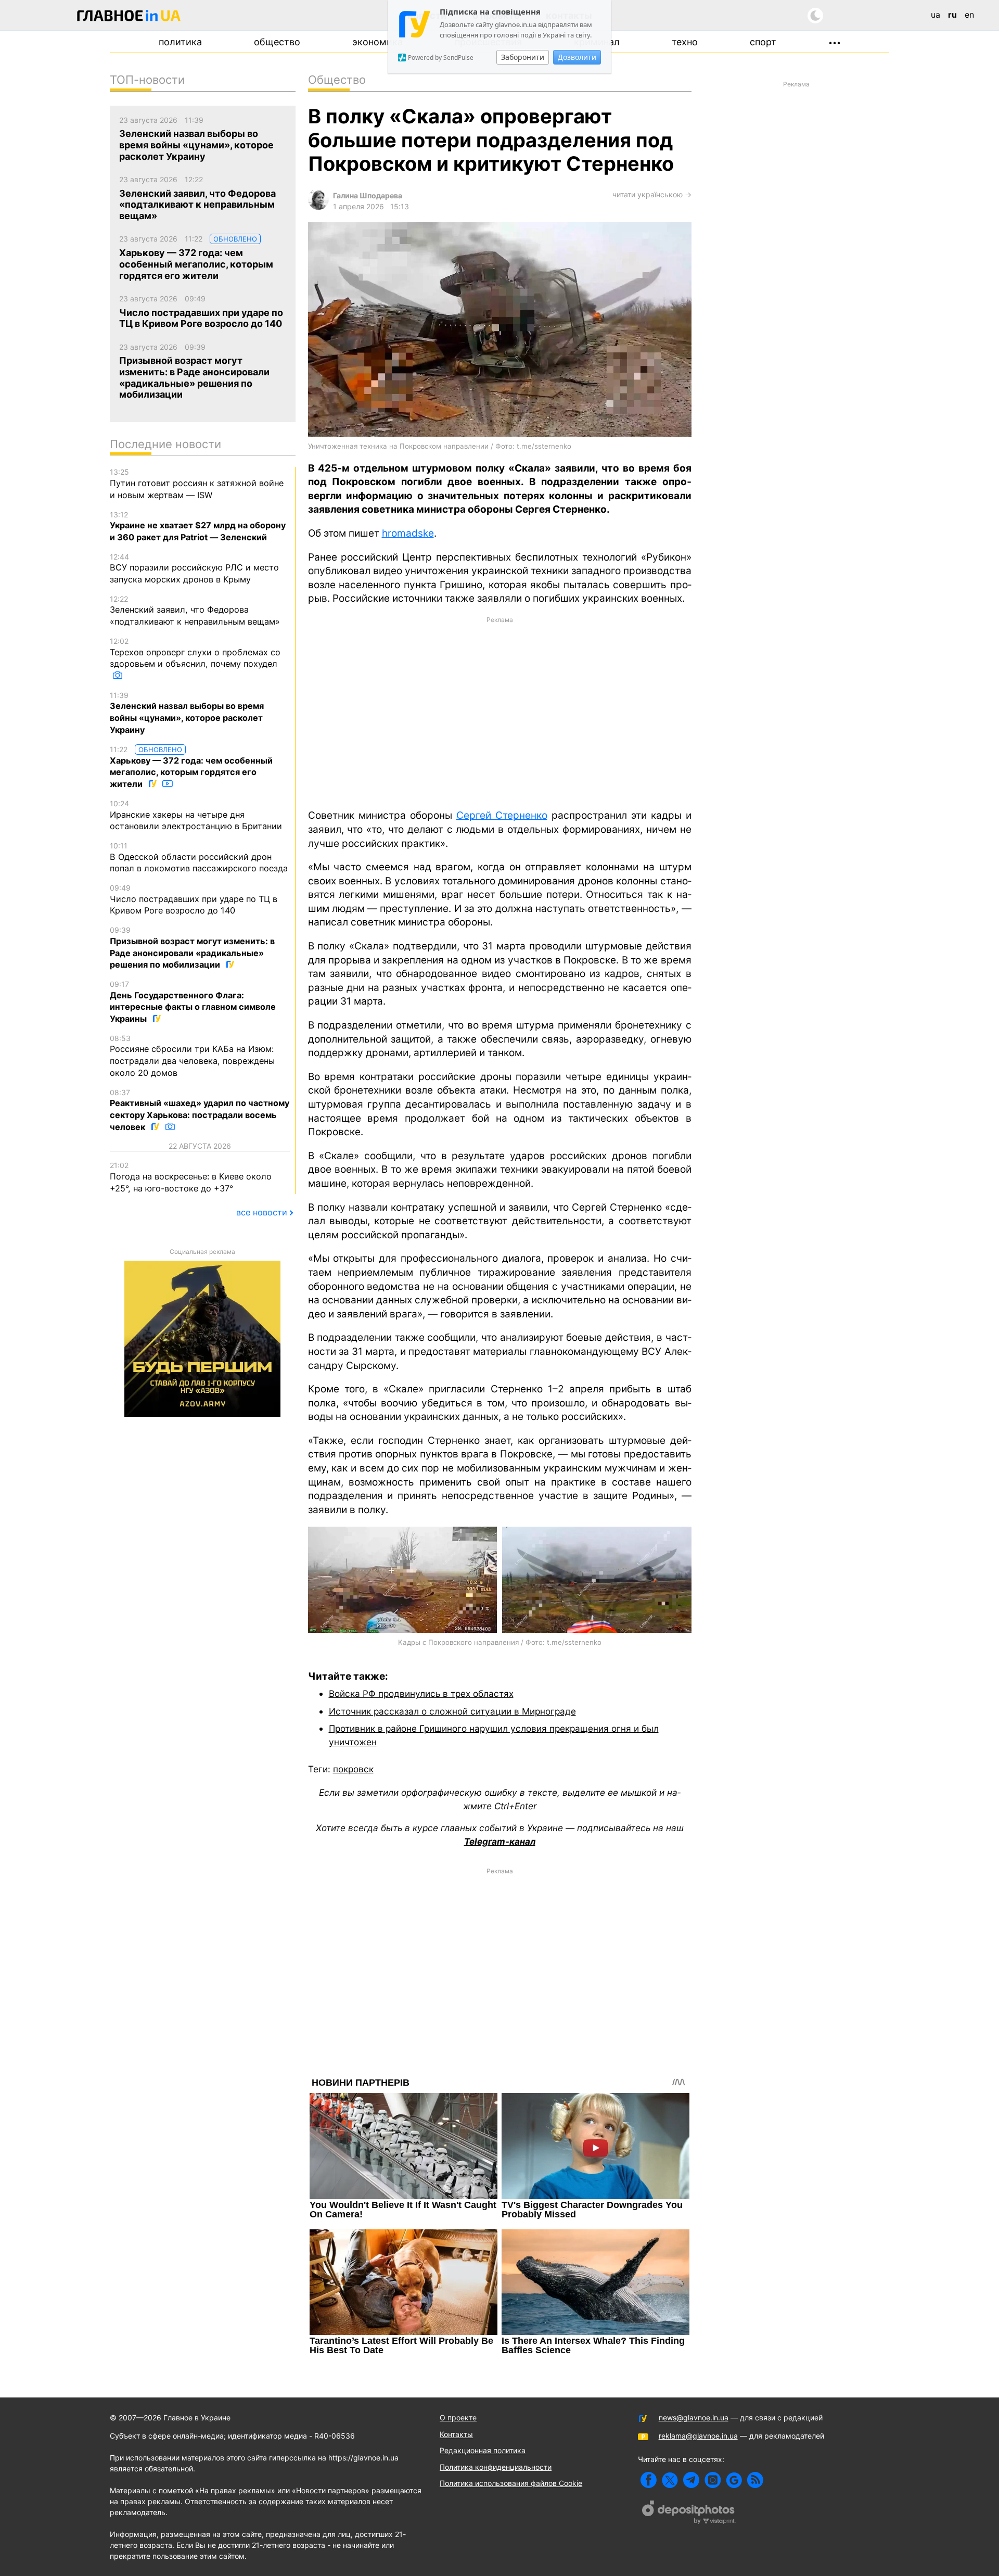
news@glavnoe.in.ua (694, 2418)
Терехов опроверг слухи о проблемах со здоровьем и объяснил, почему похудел (195, 653)
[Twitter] (670, 2480)
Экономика (377, 42)
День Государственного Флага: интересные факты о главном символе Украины (193, 1002)
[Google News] (734, 2480)
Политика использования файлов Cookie (511, 2483)
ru (952, 15)
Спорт (763, 42)
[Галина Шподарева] (318, 207)
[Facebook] (649, 2480)
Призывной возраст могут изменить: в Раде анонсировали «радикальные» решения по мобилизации (192, 948)
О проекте (458, 2418)
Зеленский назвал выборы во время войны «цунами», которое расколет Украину (187, 713)
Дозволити (577, 57)
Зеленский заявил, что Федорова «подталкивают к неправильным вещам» (195, 611)
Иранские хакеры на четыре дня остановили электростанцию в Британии (196, 815)
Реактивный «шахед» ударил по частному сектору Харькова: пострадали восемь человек (200, 1110)
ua (936, 15)
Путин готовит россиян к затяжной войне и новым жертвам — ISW (197, 484)
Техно (685, 42)
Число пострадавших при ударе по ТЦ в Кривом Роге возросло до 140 (194, 899)
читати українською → (652, 194)
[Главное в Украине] (129, 17)
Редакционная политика (483, 2450)
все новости (262, 1212)
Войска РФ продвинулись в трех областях (421, 1693)
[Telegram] (691, 2480)
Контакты (456, 2434)
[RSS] (755, 2480)
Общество (277, 42)
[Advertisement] (500, 712)
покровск (353, 1769)
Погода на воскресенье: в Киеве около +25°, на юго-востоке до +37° (191, 1177)
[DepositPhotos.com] (689, 2514)
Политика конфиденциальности (496, 2467)
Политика (180, 42)
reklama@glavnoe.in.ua (698, 2436)
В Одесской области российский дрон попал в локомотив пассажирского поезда (199, 857)
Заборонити (523, 57)
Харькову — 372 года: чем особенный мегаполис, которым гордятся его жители (191, 767)
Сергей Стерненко (502, 815)
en (969, 15)
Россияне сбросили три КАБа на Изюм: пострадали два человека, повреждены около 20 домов (192, 1056)
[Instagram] (713, 2480)
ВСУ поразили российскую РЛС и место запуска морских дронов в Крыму (194, 568)
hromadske (408, 533)
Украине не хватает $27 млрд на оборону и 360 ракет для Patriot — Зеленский (198, 526)
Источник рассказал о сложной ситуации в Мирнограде (452, 1711)
